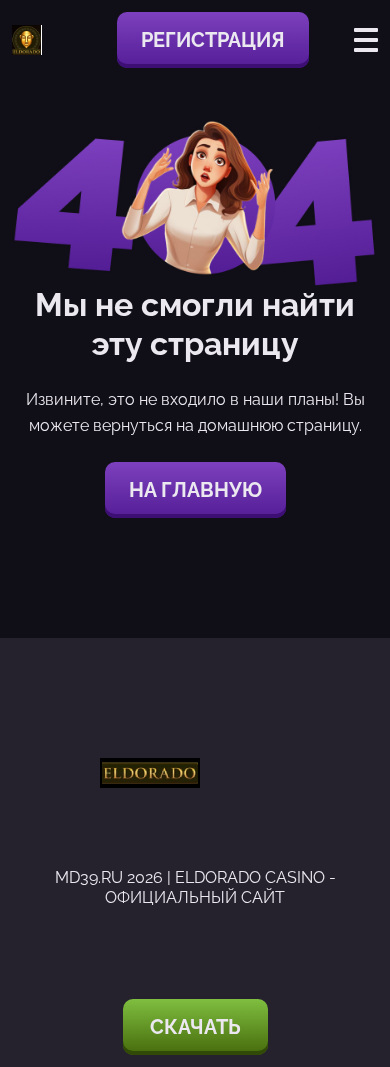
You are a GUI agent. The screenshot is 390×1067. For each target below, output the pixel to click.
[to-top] (352, 945)
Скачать (195, 1027)
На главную (195, 490)
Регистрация (213, 40)
